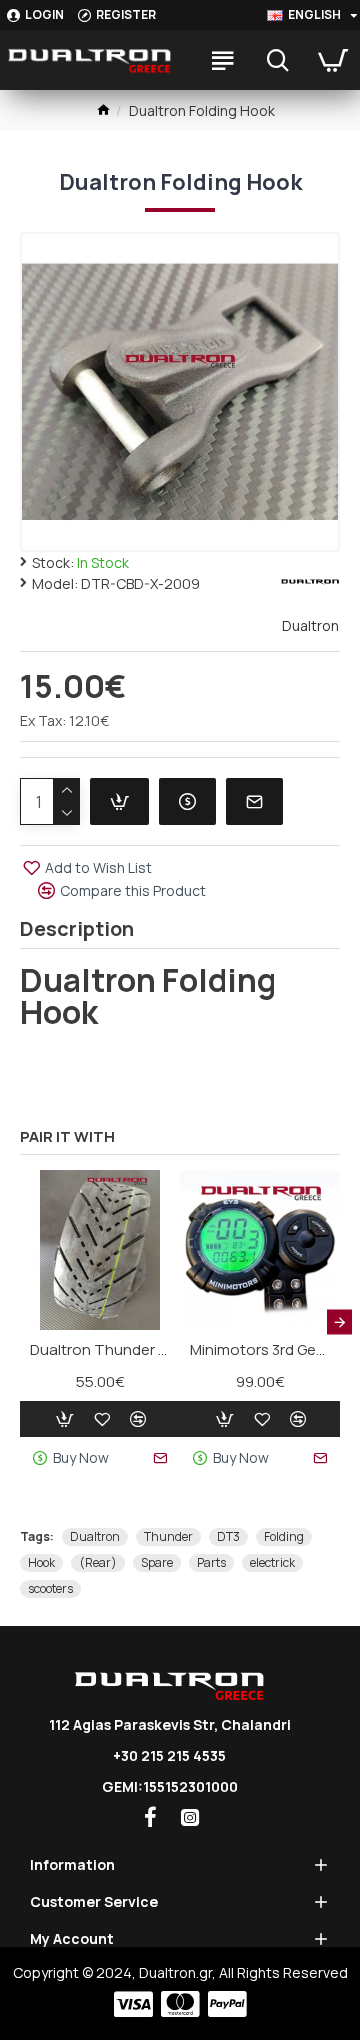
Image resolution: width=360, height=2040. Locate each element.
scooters (50, 1588)
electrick (272, 1562)
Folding (284, 1536)
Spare (157, 1562)
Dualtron (95, 1536)
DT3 (228, 1536)
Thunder (168, 1536)
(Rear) (98, 1562)
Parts (211, 1562)
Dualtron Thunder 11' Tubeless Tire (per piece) (100, 1350)
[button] (20, 1321)
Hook (41, 1562)
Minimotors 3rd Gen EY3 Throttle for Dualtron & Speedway (260, 1350)
